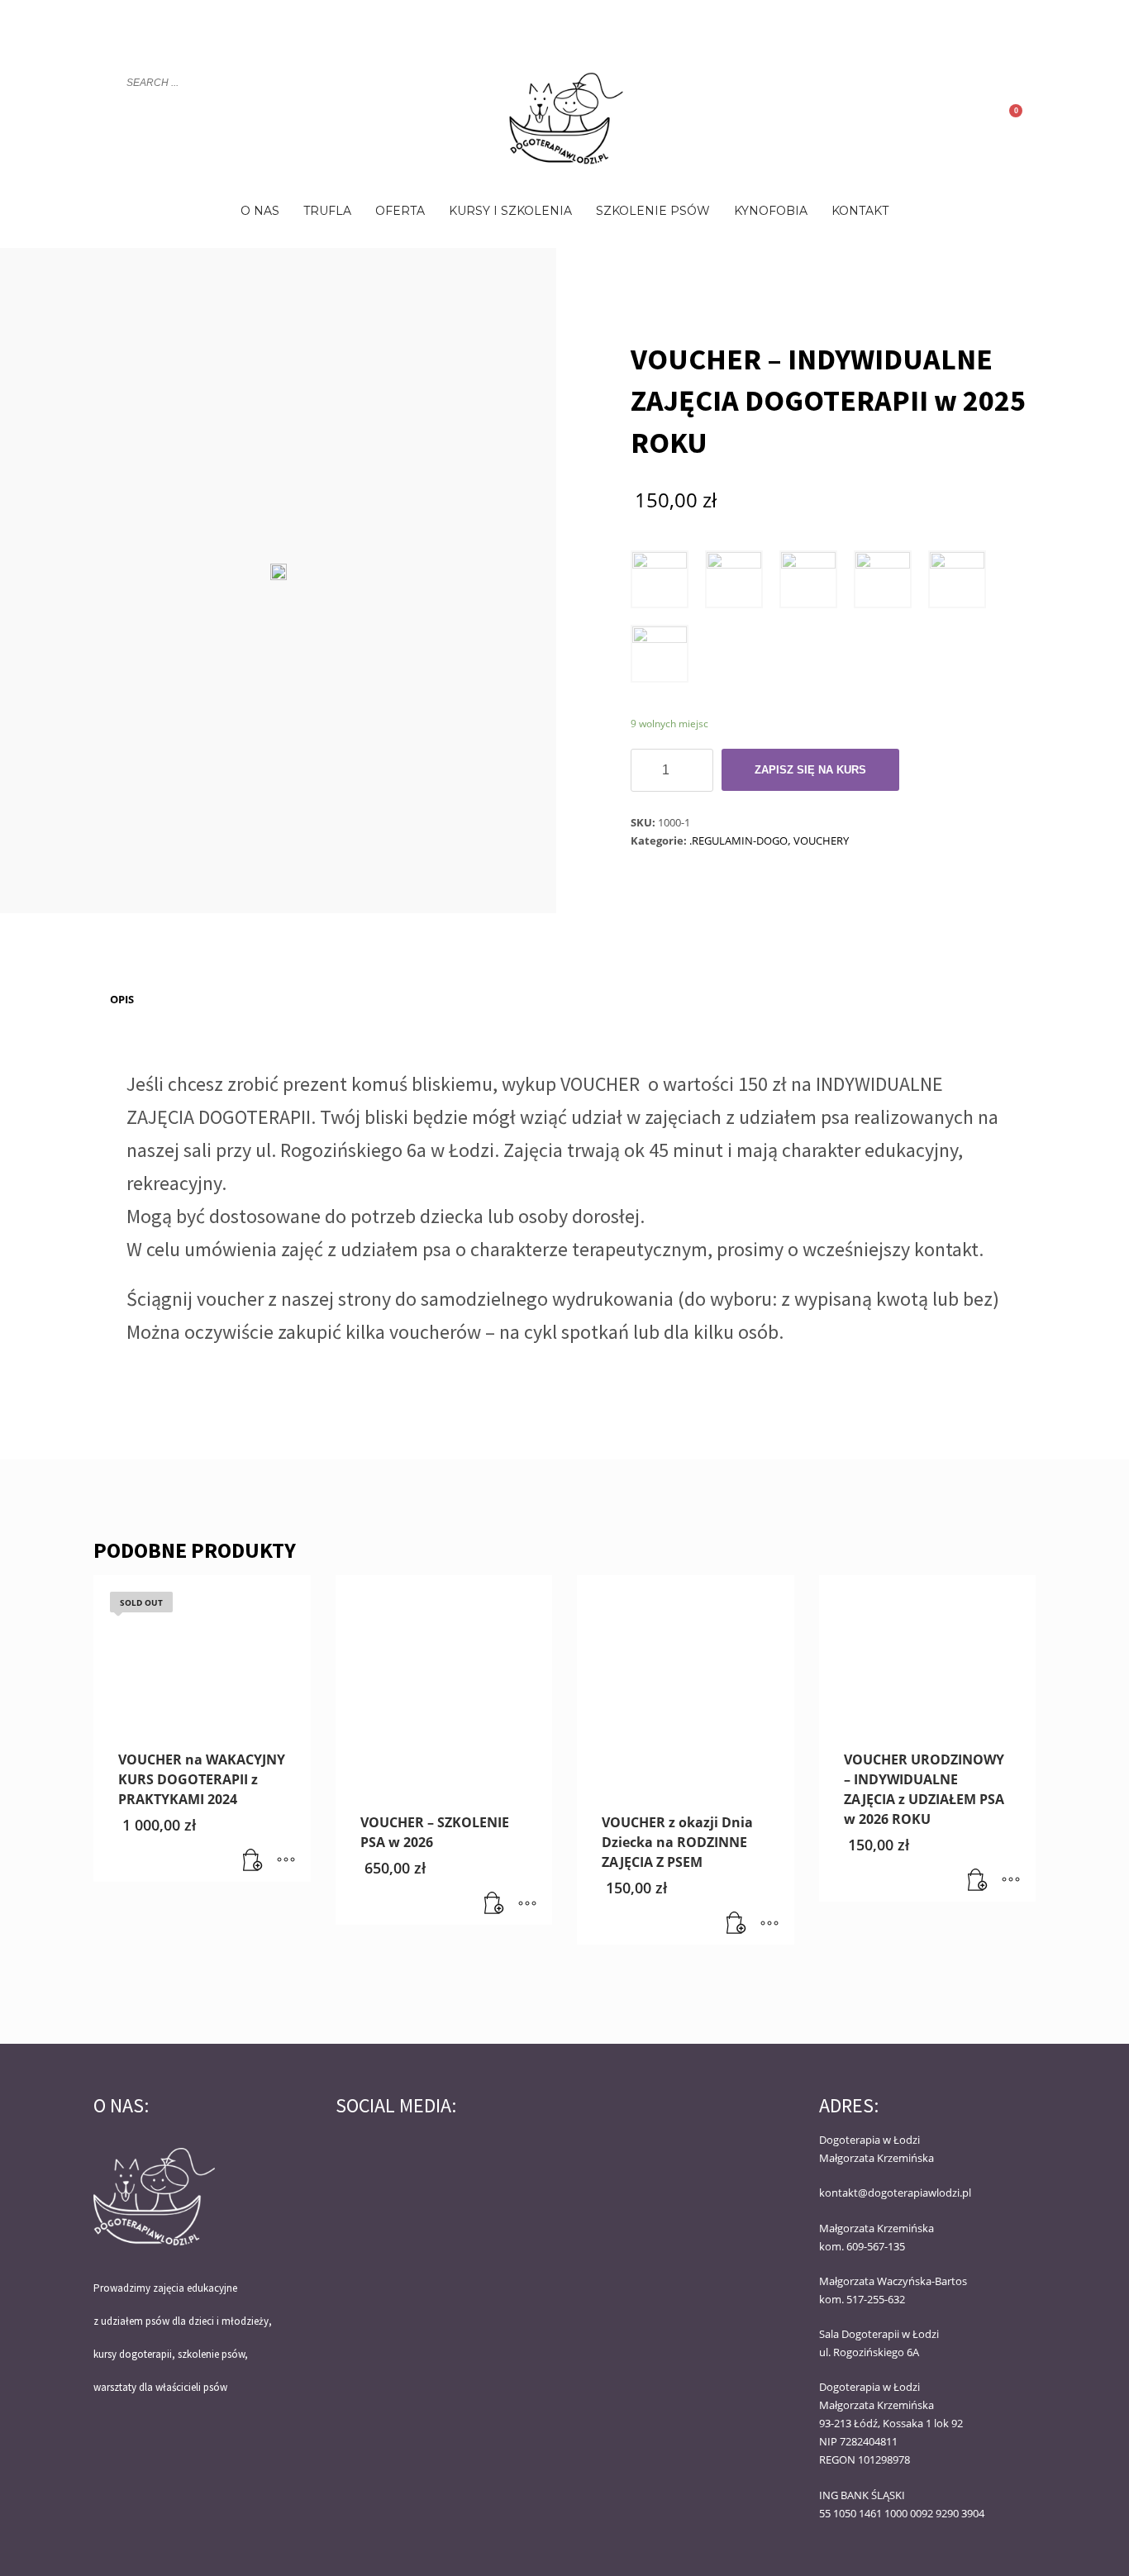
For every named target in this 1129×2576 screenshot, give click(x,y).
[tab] (122, 999)
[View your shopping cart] (1024, 117)
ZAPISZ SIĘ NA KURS (810, 770)
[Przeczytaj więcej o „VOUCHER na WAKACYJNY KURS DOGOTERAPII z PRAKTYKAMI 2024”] (253, 1861)
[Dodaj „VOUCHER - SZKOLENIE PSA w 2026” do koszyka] (494, 1904)
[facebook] (998, 30)
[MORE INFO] (286, 1861)
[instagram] (1023, 30)
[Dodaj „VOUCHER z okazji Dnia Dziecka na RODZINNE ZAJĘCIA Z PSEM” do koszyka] (736, 1924)
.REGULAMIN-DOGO (738, 840)
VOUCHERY (821, 840)
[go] (104, 83)
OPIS (122, 999)
